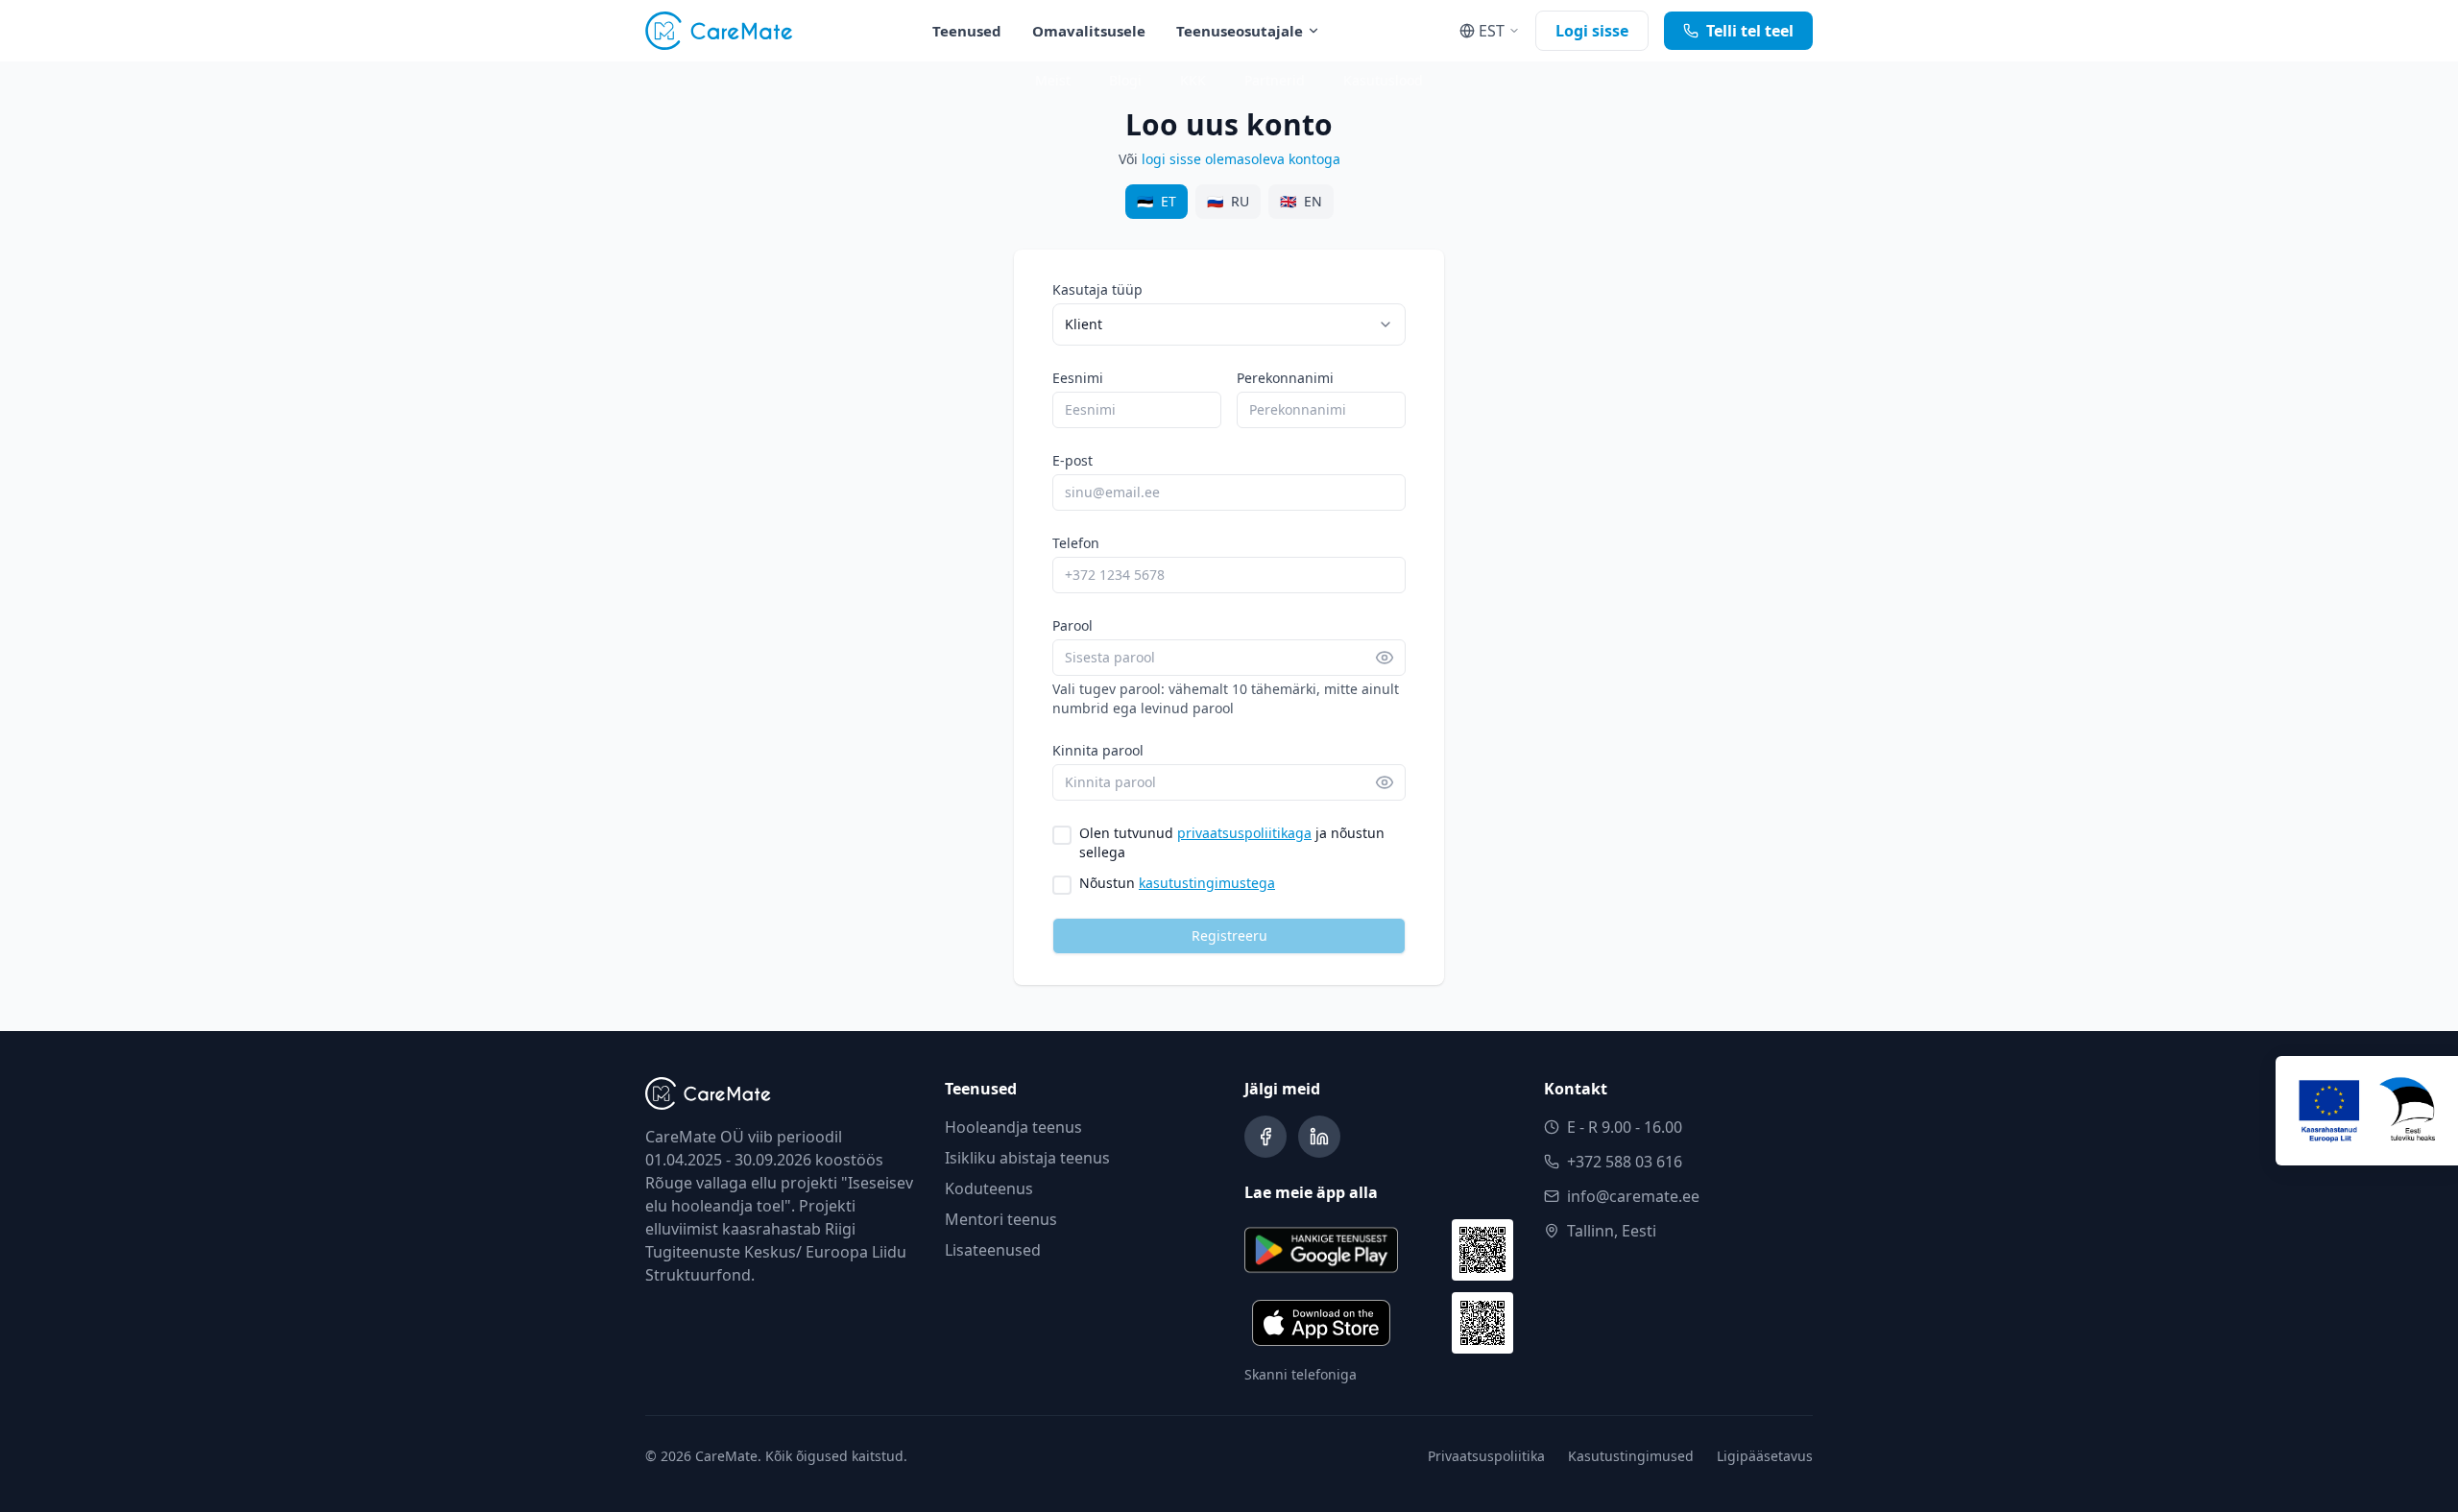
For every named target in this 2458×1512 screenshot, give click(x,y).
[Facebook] (1265, 1137)
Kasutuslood (1383, 80)
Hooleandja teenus (1013, 1127)
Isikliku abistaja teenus (1027, 1158)
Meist (1053, 80)
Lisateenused (993, 1250)
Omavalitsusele (1089, 31)
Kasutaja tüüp (1097, 289)
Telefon (1076, 543)
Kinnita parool (1098, 750)
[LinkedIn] (1319, 1137)
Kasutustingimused (1631, 1456)
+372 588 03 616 (1625, 1162)
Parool (1072, 625)
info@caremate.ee (1633, 1196)
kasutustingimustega (1207, 883)
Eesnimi (1078, 378)
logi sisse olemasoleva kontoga (1241, 159)
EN (1301, 201)
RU (1228, 201)
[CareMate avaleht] (719, 31)
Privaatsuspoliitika (1486, 1456)
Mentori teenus (1001, 1219)
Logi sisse (1592, 31)
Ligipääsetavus (1765, 1456)
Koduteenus (989, 1188)
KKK (1193, 80)
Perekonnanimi (1285, 378)
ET (1157, 201)
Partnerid (1275, 80)
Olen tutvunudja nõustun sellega (1232, 842)
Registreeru (1229, 936)
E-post (1072, 460)
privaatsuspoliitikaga (1244, 833)
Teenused (967, 31)
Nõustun (1177, 883)
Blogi (1125, 80)
